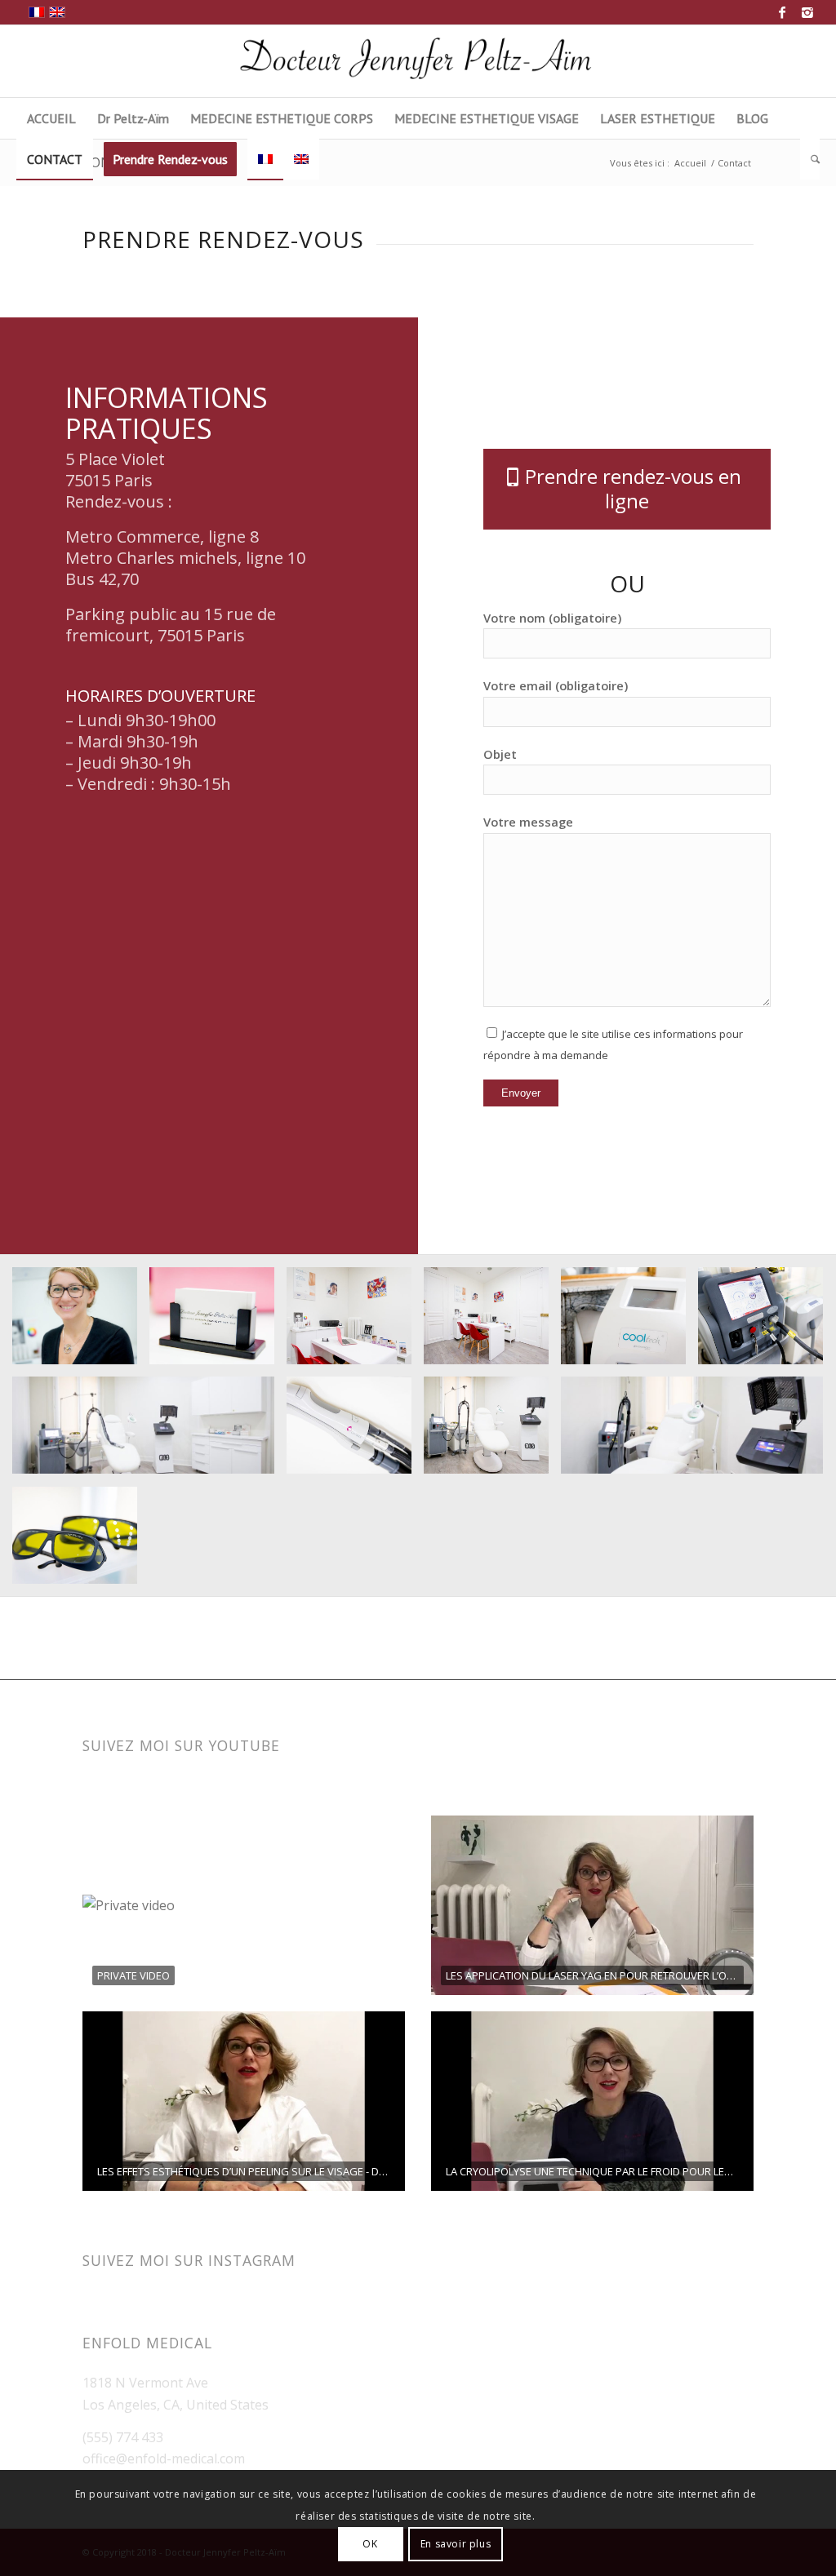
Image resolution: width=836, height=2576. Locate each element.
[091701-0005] (492, 1432)
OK (370, 2544)
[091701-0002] (81, 1542)
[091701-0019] (218, 1322)
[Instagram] (807, 12)
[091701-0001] (767, 1322)
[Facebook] (783, 12)
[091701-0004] (698, 1432)
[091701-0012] (629, 1322)
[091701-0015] (492, 1322)
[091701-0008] (355, 1432)
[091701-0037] (81, 1322)
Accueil (690, 163)
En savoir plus (456, 2544)
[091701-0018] (355, 1322)
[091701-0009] (149, 1432)
